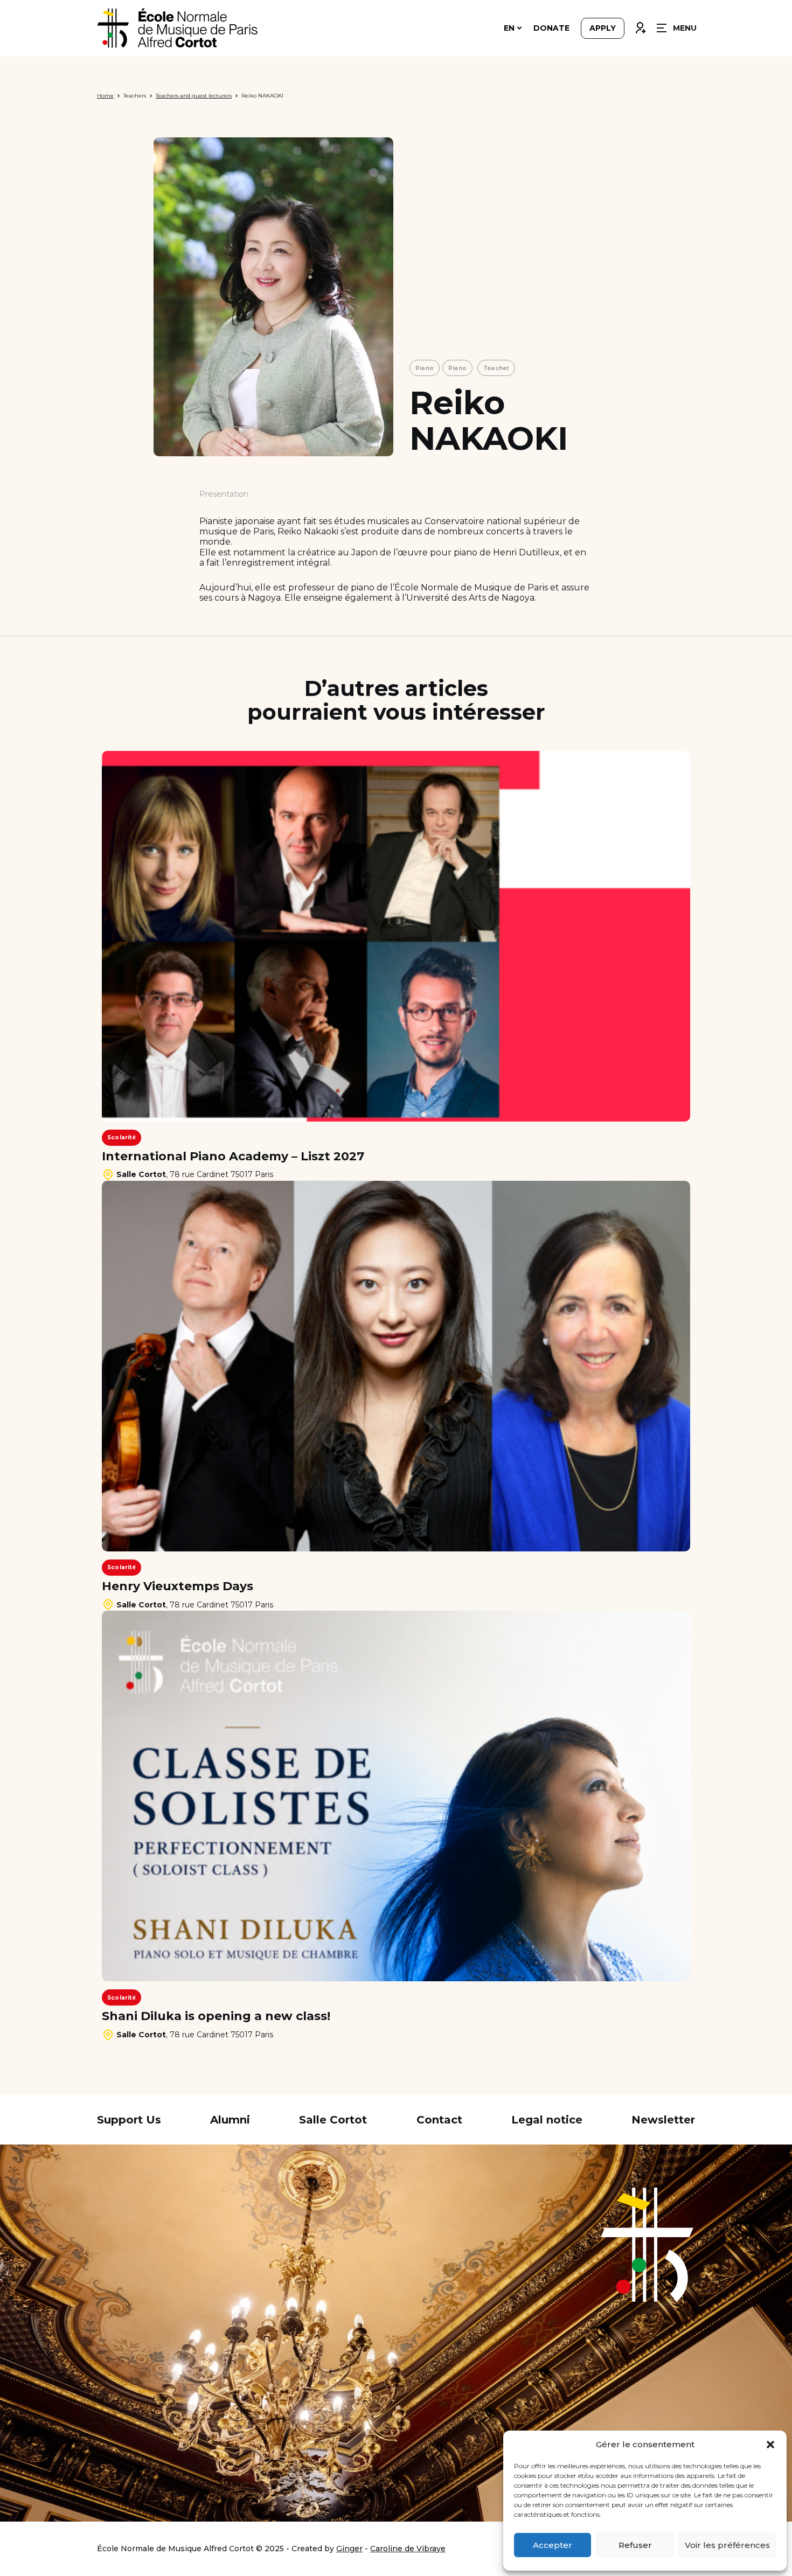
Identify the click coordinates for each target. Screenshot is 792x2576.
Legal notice (547, 2120)
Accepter (553, 2545)
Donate (551, 28)
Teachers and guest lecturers (194, 96)
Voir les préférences (727, 2545)
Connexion (640, 25)
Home (105, 96)
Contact (439, 2120)
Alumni (230, 2120)
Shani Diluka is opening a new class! (216, 2016)
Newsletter (663, 2120)
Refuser (635, 2545)
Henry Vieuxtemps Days (178, 1586)
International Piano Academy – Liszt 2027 (233, 1157)
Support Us (129, 2120)
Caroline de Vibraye (408, 2549)
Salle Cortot (333, 2120)
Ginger (349, 2549)
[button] (770, 2445)
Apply (603, 28)
